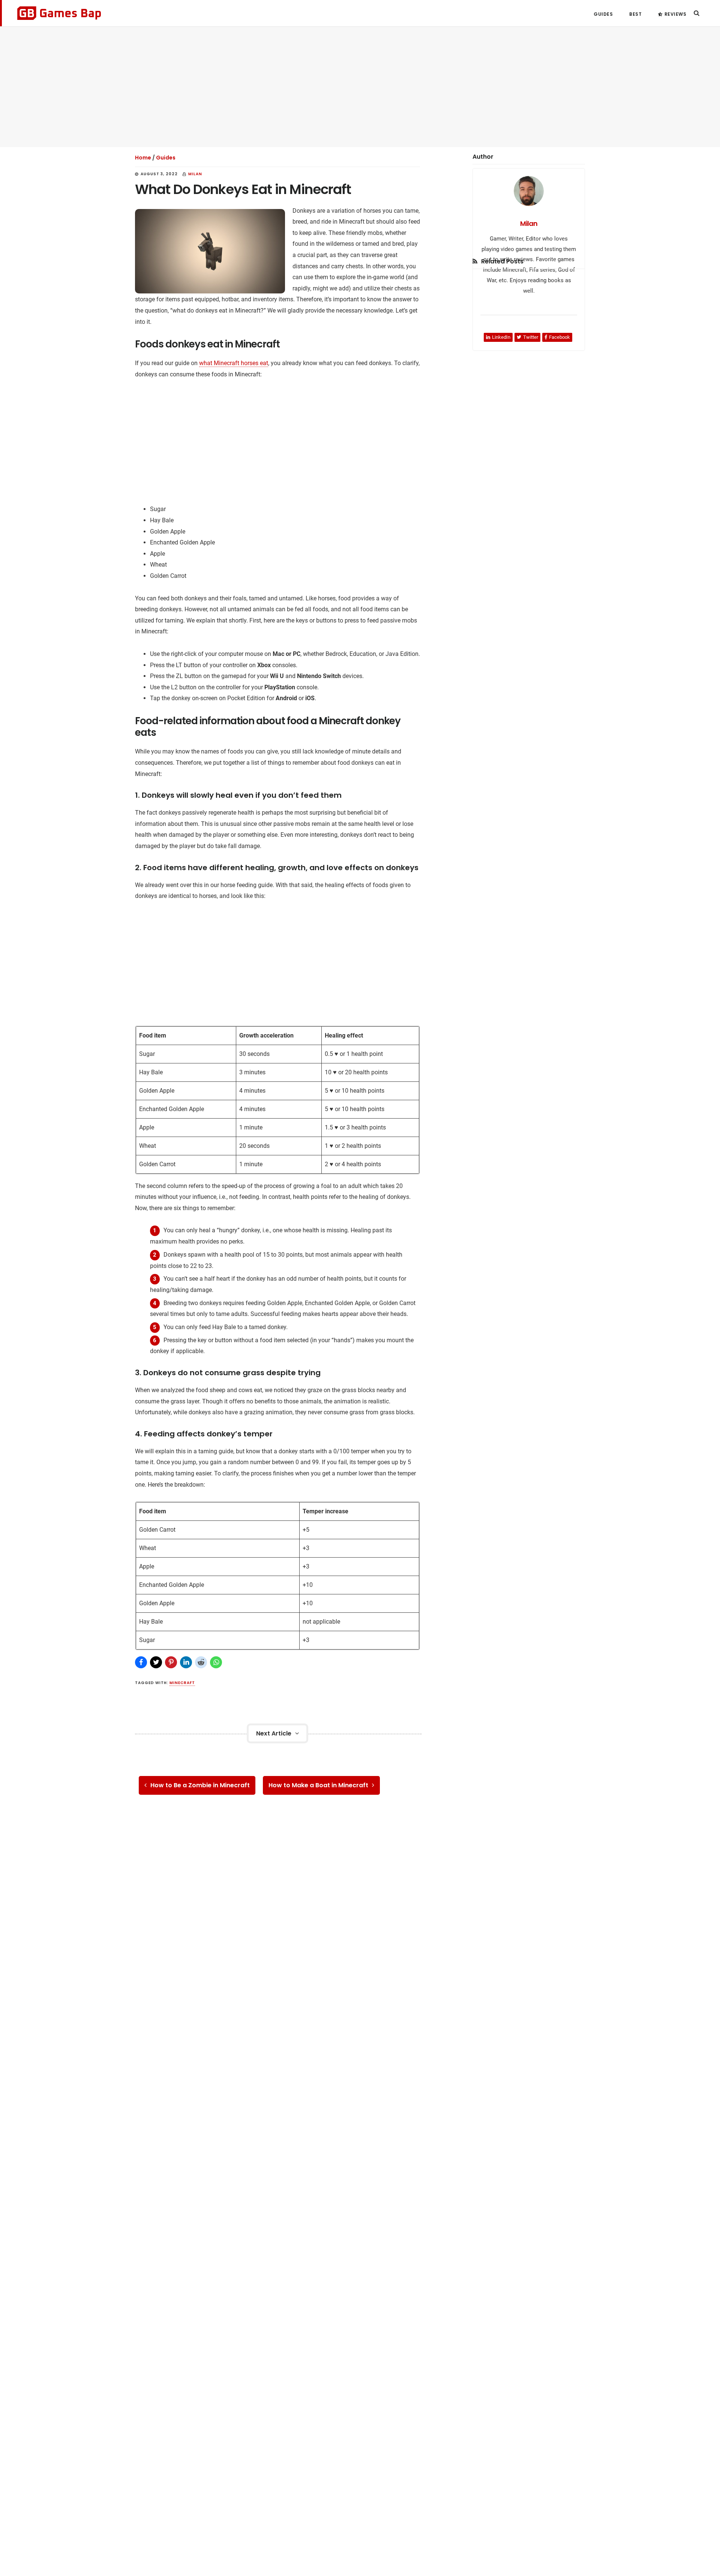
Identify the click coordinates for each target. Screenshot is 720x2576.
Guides (166, 158)
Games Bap (59, 13)
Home (143, 158)
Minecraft (182, 1683)
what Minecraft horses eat (234, 363)
